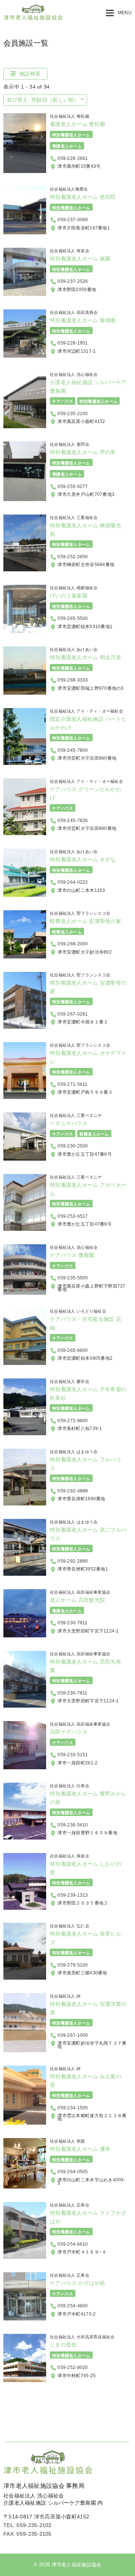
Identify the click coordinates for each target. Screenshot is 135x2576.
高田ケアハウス (69, 1732)
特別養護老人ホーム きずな (83, 859)
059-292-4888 (73, 1491)
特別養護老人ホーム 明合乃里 (85, 657)
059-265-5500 (73, 618)
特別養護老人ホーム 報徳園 (83, 320)
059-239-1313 (73, 1895)
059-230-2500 (73, 1146)
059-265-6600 (73, 1350)
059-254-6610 (73, 2244)
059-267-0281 (73, 1014)
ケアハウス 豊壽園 (72, 1255)
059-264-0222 (73, 882)
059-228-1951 (73, 343)
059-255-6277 (73, 487)
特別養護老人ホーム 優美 (80, 2149)
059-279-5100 (73, 1965)
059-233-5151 (73, 1755)
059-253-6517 (73, 1216)
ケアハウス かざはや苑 (77, 2283)
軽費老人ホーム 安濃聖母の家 (85, 921)
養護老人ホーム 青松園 (77, 124)
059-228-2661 (73, 158)
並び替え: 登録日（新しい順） (43, 100)
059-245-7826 (73, 821)
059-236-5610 (73, 1825)
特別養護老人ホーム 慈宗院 (83, 197)
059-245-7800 (73, 750)
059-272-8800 (73, 1421)
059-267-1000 (73, 2035)
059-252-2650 (73, 557)
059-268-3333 (73, 680)
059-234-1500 (73, 2108)
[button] (119, 13)
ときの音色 (63, 2345)
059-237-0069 (73, 220)
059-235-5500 (73, 1278)
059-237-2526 (73, 281)
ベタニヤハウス (69, 1123)
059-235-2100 (73, 413)
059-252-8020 (73, 2367)
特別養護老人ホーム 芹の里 (83, 452)
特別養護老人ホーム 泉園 (80, 259)
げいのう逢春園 (69, 596)
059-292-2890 (73, 1561)
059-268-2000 (73, 944)
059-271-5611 (72, 1084)
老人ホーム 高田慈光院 (77, 1600)
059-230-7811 (72, 1623)
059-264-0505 (73, 2172)
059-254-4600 (73, 2306)
